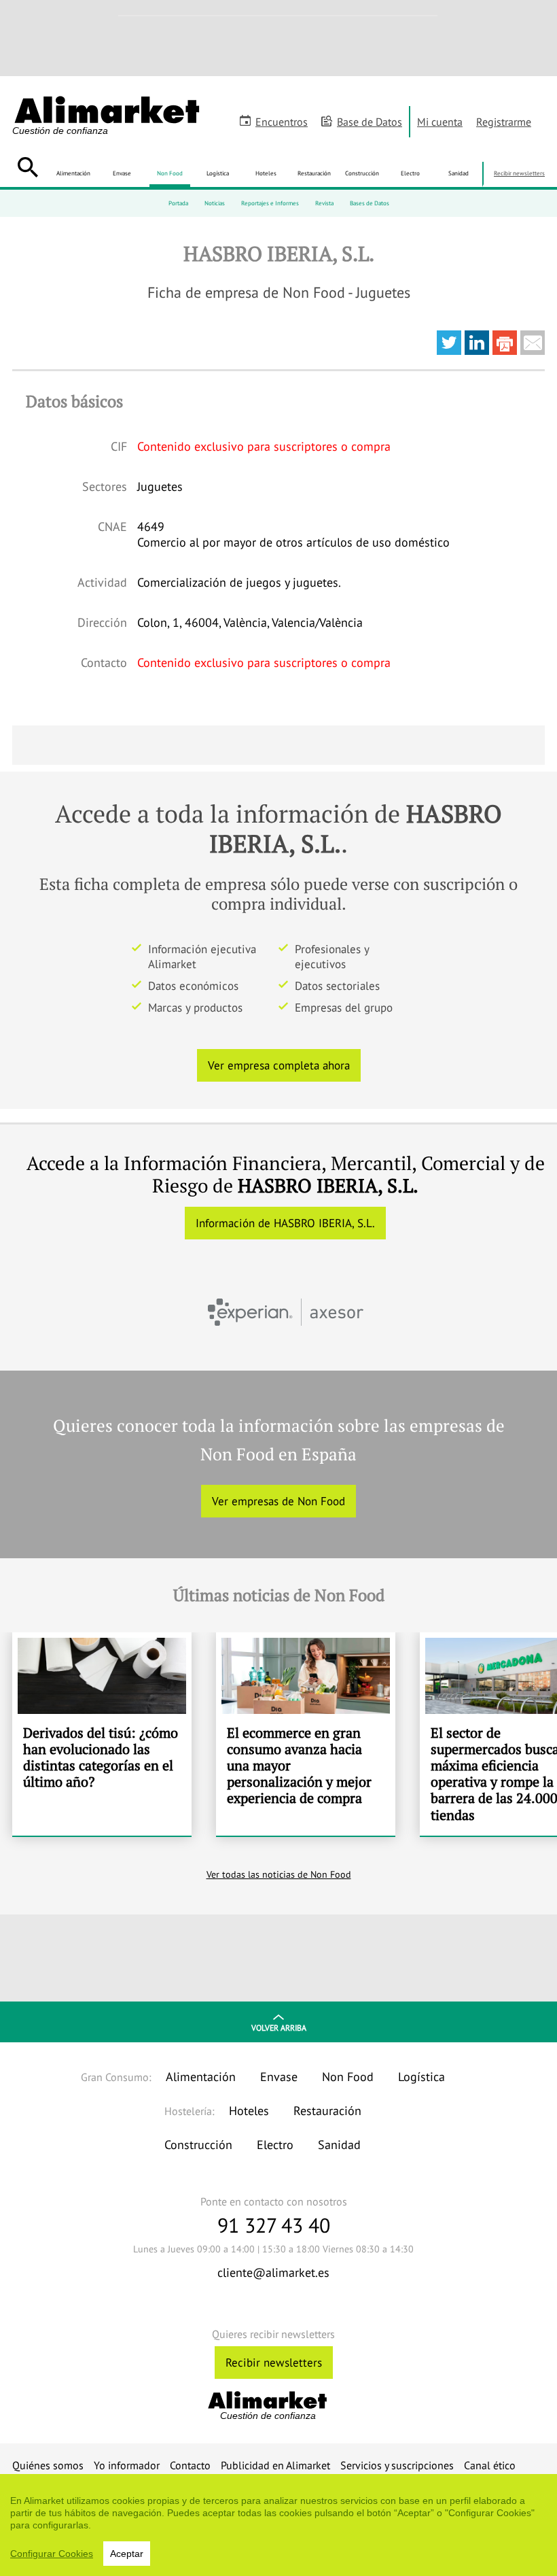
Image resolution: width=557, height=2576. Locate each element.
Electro (410, 173)
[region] (278, 2525)
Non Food (170, 173)
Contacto (190, 2465)
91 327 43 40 (274, 2225)
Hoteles (266, 173)
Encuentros (282, 122)
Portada (178, 203)
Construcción (362, 173)
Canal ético (490, 2465)
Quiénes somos (48, 2465)
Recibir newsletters (519, 173)
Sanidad (459, 173)
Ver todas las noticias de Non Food (279, 1874)
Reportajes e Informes (270, 203)
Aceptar (127, 2554)
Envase (122, 173)
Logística (218, 173)
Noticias (215, 203)
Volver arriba (279, 2028)
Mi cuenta (440, 122)
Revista (324, 203)
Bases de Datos (370, 203)
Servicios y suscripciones (397, 2465)
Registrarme (504, 122)
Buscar (28, 167)
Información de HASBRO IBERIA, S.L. (285, 1223)
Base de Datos (370, 122)
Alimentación (73, 173)
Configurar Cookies (52, 2554)
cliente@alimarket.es (273, 2272)
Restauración (314, 173)
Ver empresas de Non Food (278, 1501)
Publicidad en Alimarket (275, 2465)
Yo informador (127, 2465)
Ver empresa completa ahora (279, 1065)
